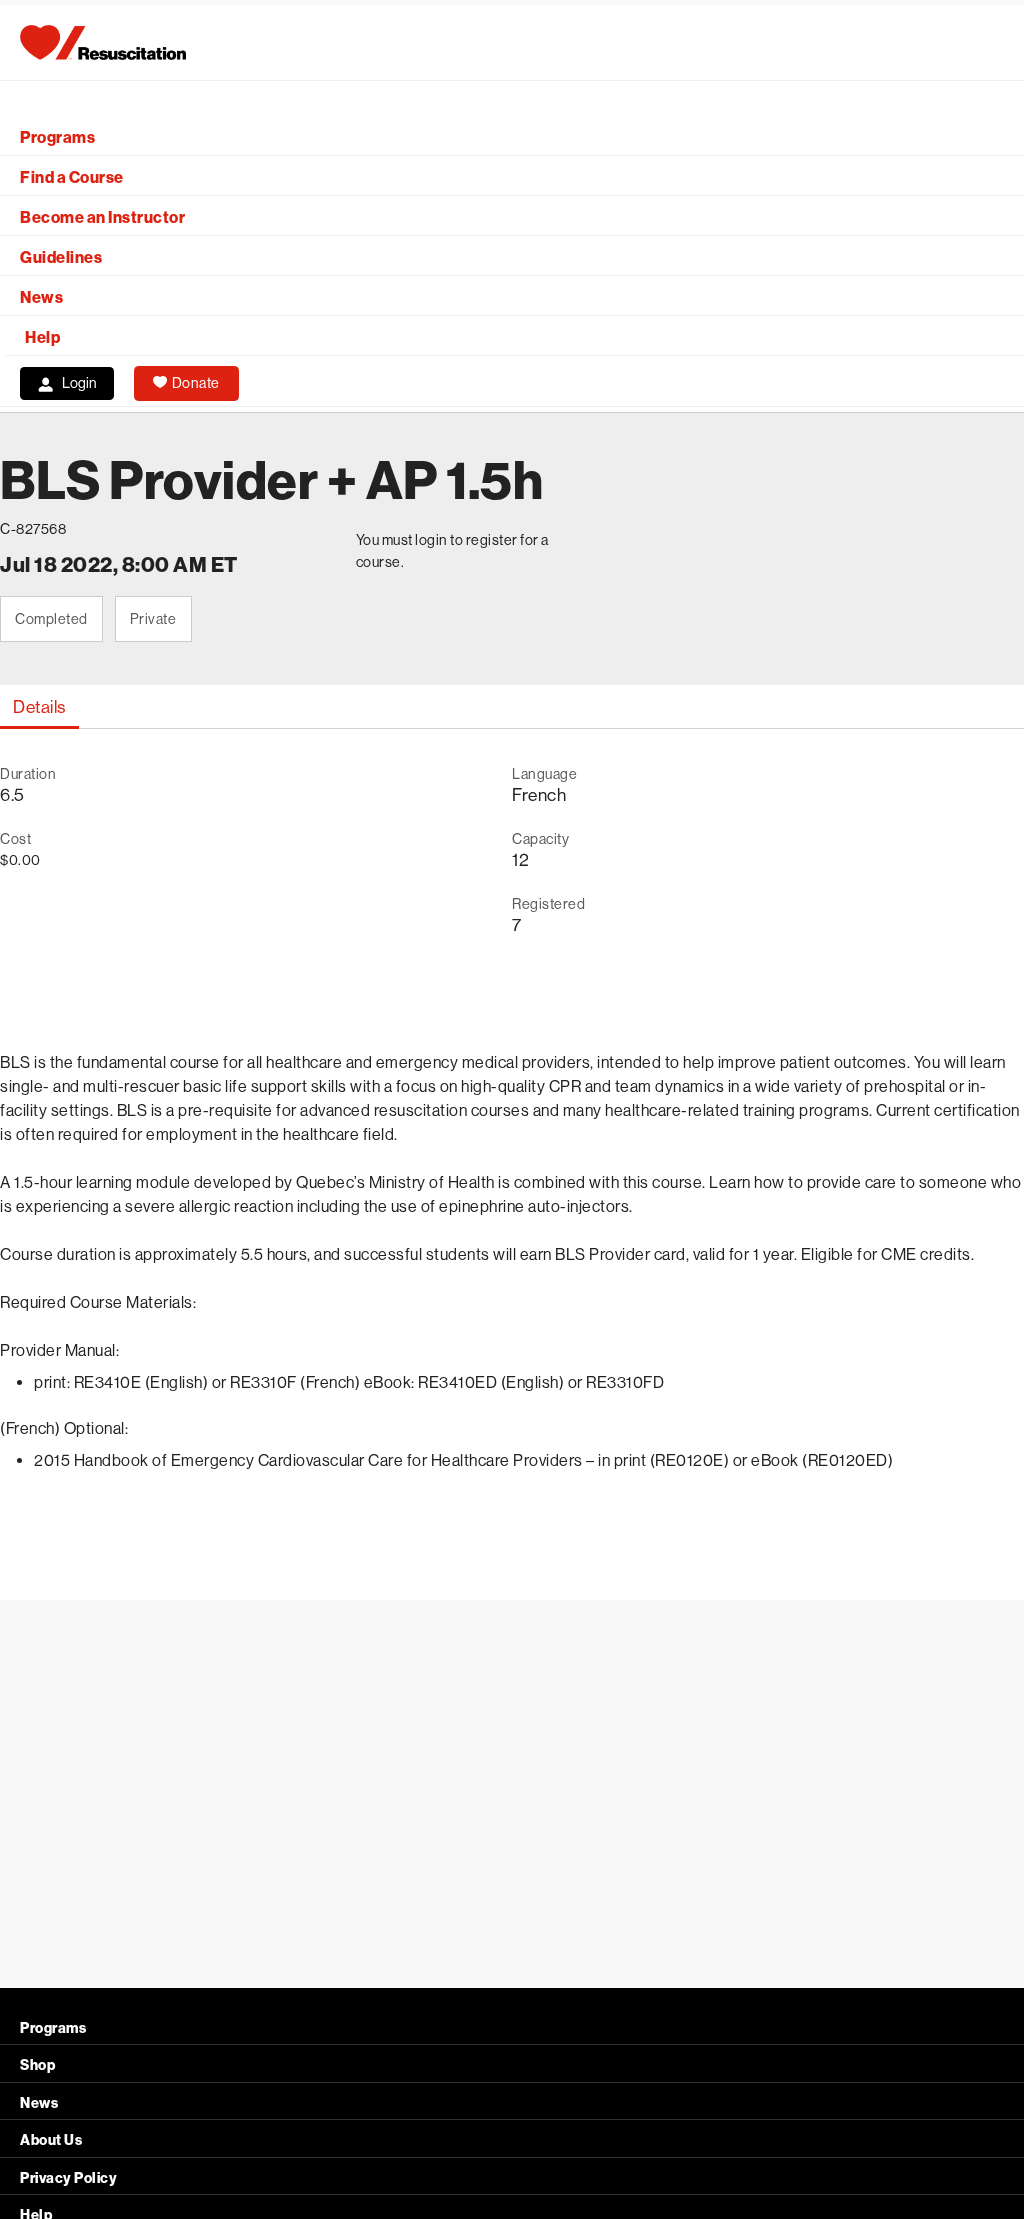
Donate (196, 383)
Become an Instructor (102, 217)
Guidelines (61, 257)
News (41, 297)
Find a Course (72, 177)
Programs (57, 137)
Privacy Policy (68, 2178)
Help (42, 337)
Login (79, 383)
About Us (51, 2140)
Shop (37, 2065)
